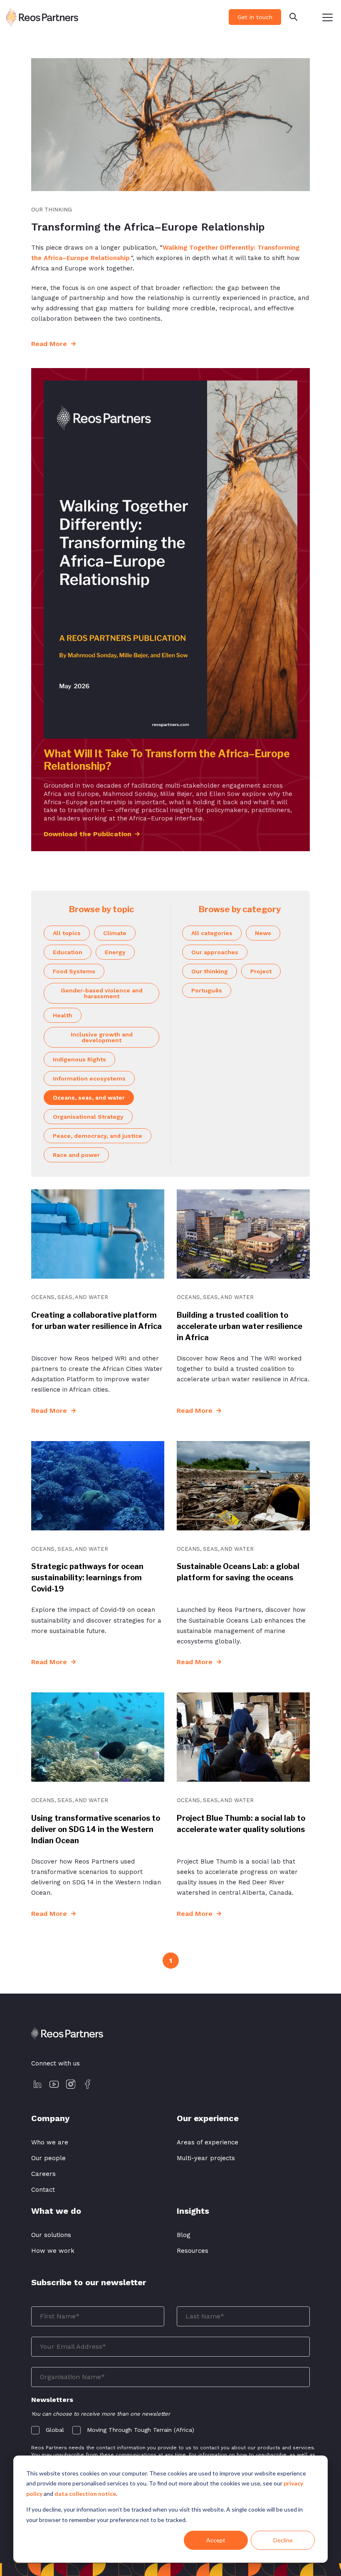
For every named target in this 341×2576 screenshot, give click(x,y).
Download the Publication (88, 834)
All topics (67, 933)
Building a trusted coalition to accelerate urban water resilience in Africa (240, 1326)
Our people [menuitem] (48, 2158)
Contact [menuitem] (43, 2190)
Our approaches (215, 952)
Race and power (76, 1155)
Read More (50, 344)
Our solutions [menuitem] (51, 2235)
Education (68, 952)
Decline (283, 2540)
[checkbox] (170, 2428)
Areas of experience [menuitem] (208, 2142)
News (263, 933)
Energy (115, 952)
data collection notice (85, 2494)
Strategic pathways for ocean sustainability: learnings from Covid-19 (87, 1578)
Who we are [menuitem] (50, 2142)
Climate (115, 933)
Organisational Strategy (88, 1117)
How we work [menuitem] (53, 2251)
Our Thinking (52, 210)
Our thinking (210, 971)
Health (63, 1015)
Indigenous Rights (79, 1059)
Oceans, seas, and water (89, 1098)
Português (207, 990)
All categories (212, 933)
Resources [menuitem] (193, 2251)
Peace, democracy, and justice (98, 1136)
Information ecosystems (89, 1078)
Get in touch (255, 17)
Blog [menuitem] (184, 2235)
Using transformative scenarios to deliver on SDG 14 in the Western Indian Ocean (96, 1829)
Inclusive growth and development (102, 1037)
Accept (216, 2540)
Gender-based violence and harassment (102, 993)
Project (261, 971)
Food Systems (74, 971)
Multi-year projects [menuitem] (206, 2158)
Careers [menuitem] (43, 2174)
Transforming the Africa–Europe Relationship (148, 227)
